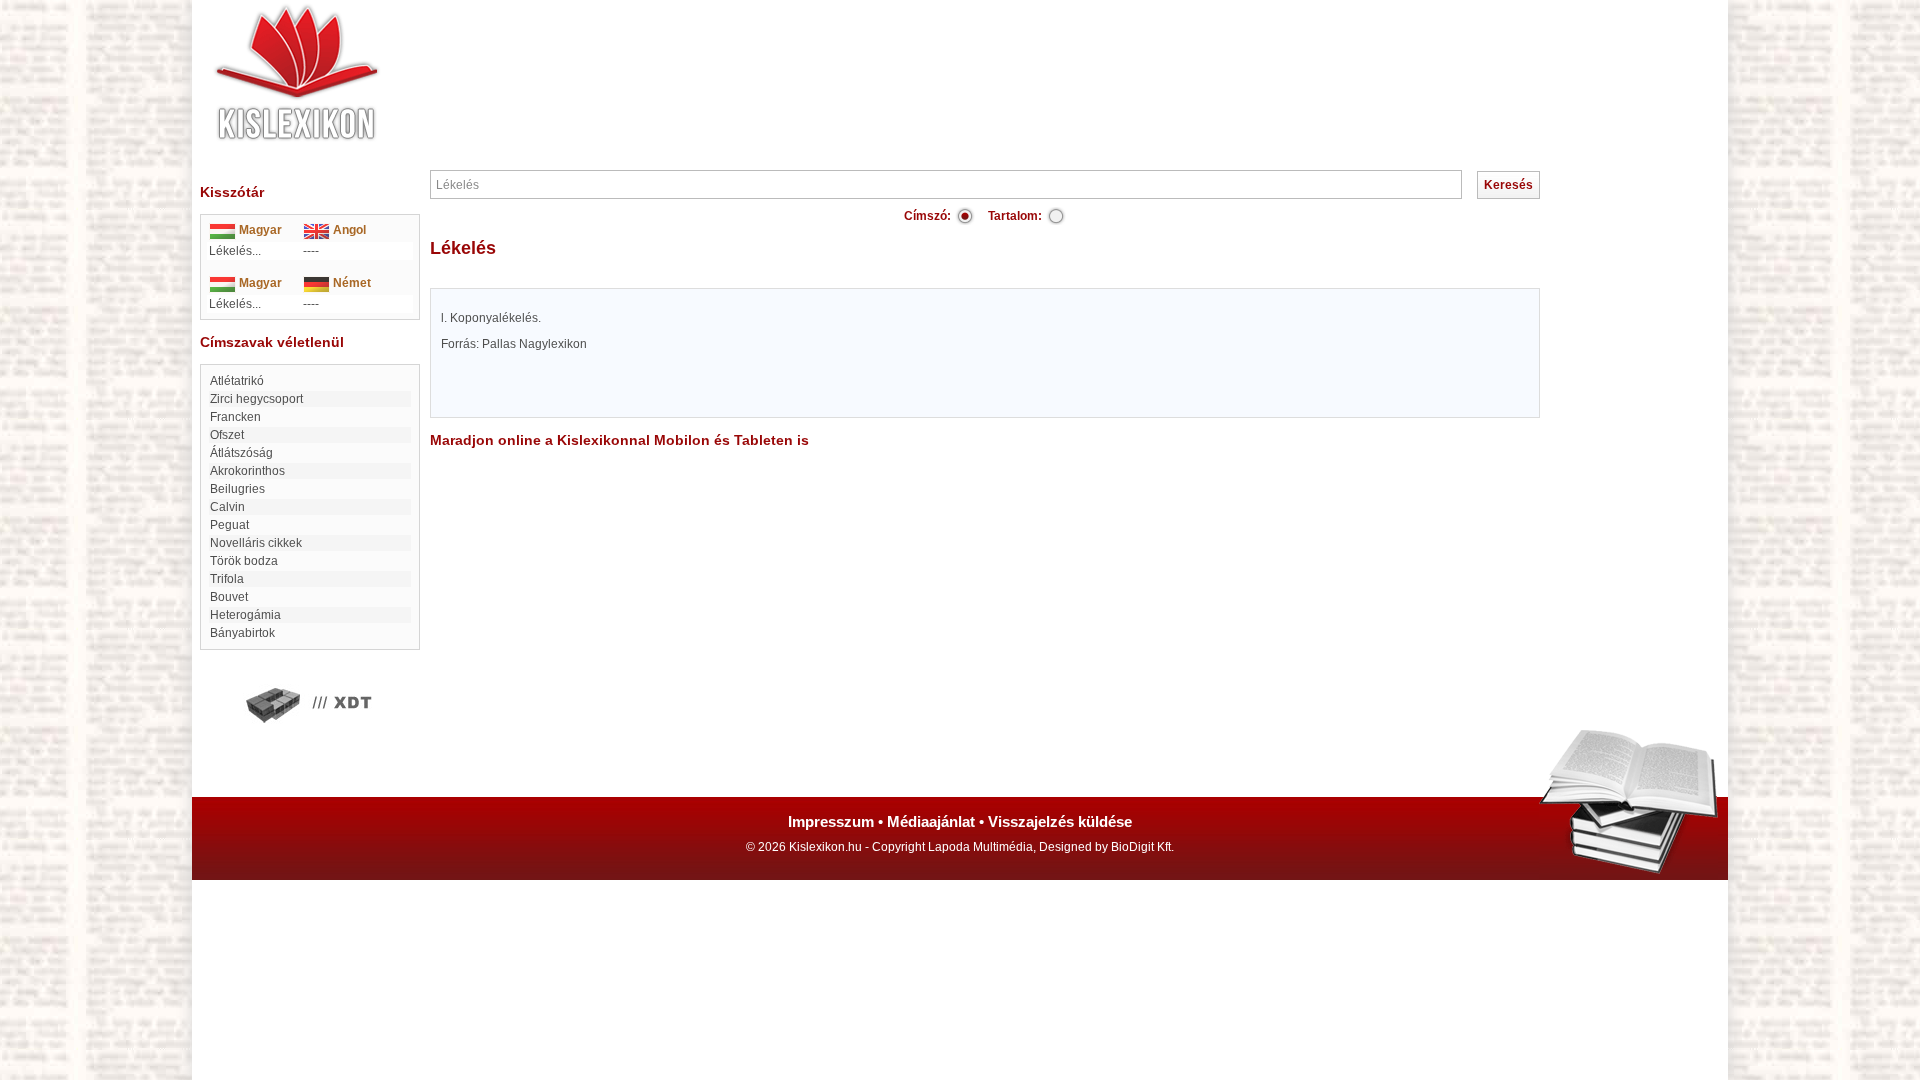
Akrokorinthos (247, 471)
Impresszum (831, 821)
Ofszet (227, 435)
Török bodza (244, 561)
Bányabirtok (242, 633)
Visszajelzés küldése (1060, 821)
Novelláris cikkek (256, 543)
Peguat (229, 525)
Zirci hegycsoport (256, 399)
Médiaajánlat (931, 821)
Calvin (227, 507)
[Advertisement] (1020, 60)
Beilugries (237, 489)
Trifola (227, 579)
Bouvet (229, 597)
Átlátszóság (241, 453)
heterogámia (245, 615)
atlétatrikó (237, 381)
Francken (235, 417)
